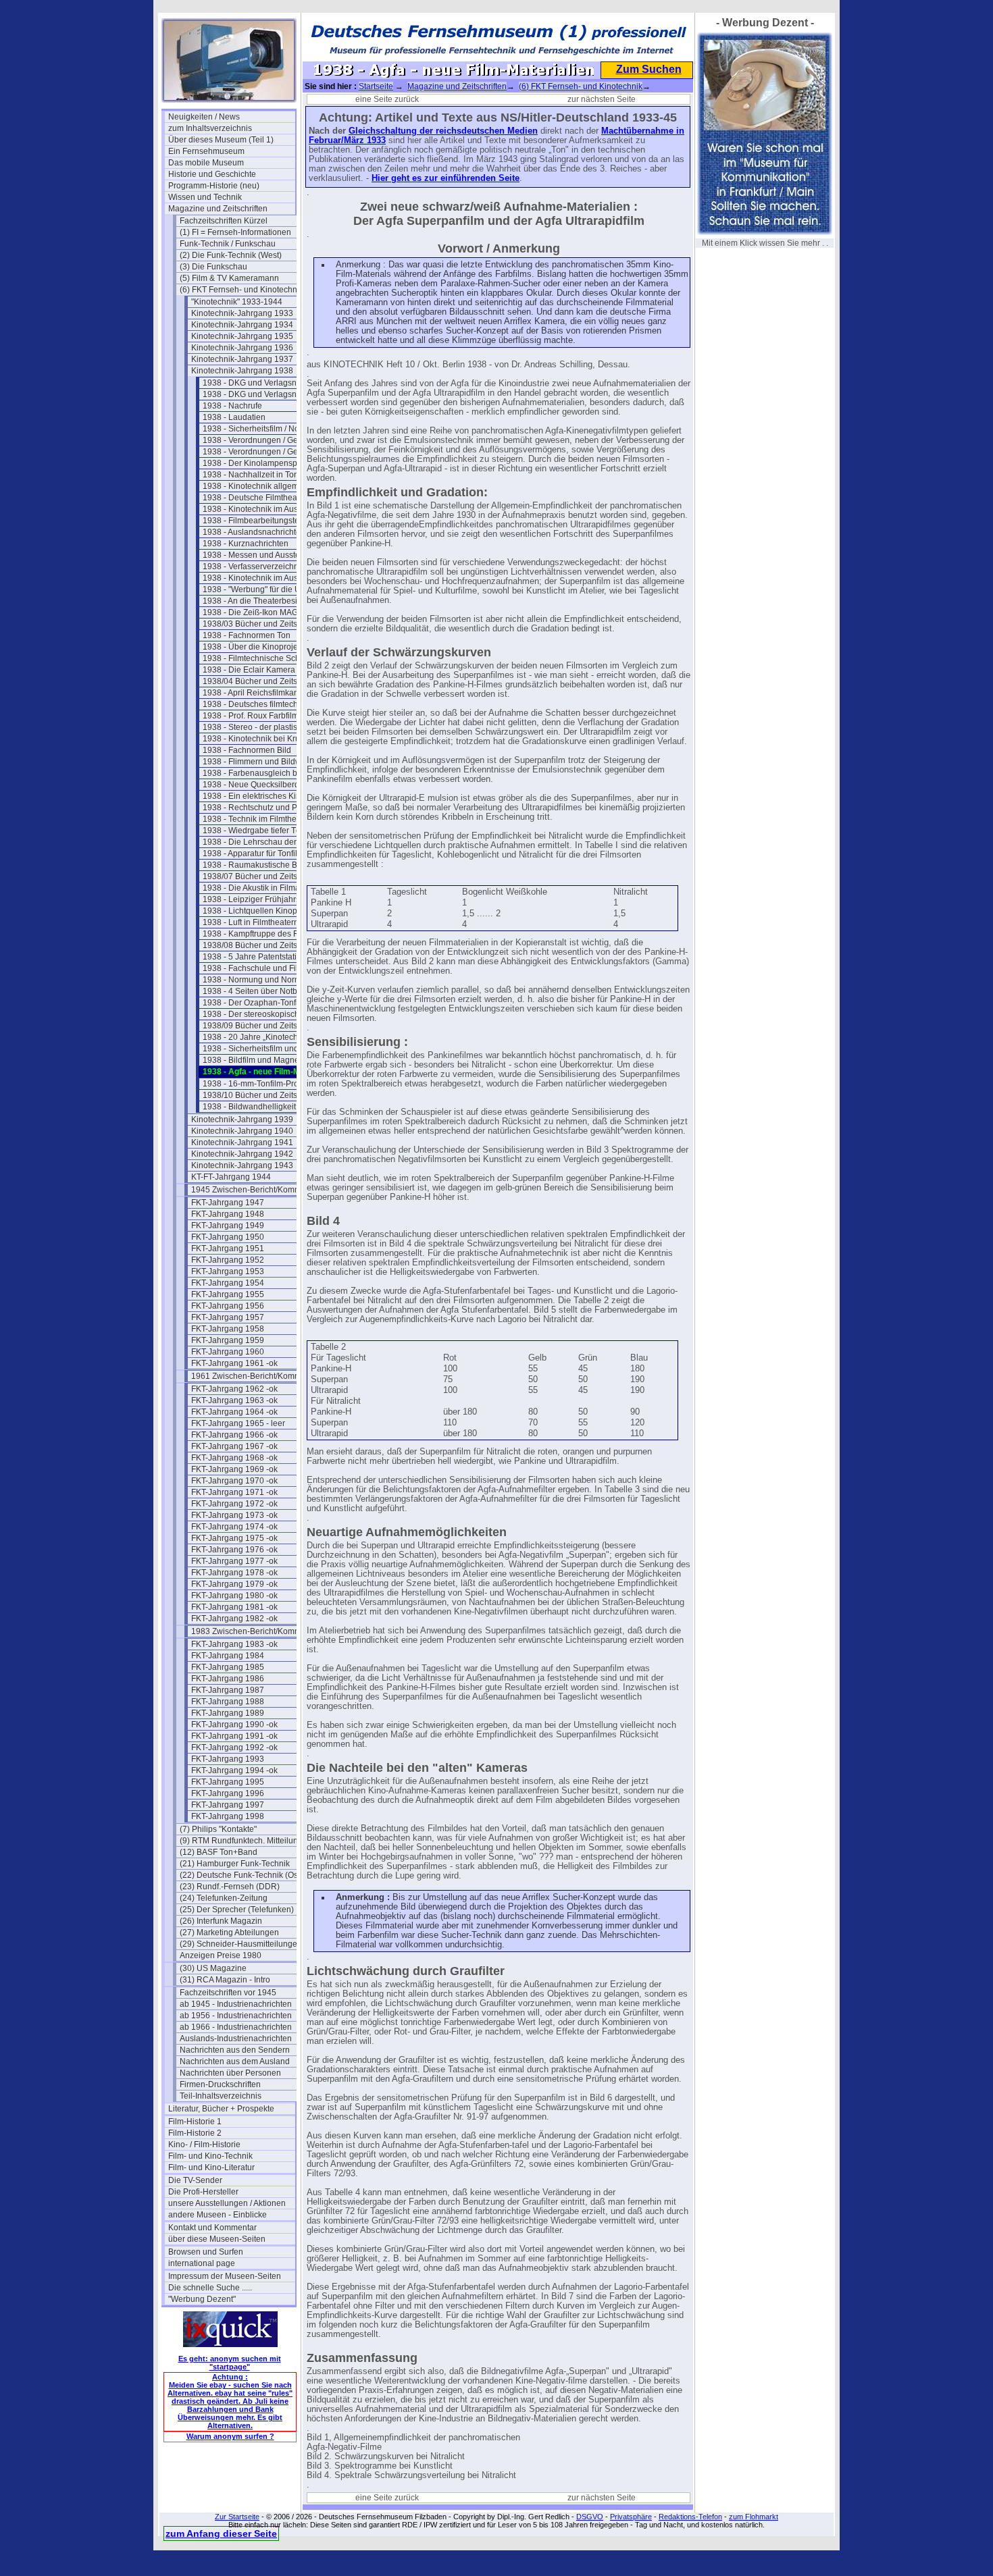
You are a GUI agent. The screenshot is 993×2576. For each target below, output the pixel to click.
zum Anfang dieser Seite (221, 2533)
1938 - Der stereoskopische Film (262, 1014)
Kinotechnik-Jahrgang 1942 (242, 1154)
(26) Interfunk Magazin (221, 1921)
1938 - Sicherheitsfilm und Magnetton (266, 1049)
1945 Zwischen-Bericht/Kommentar (255, 1190)
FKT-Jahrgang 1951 (228, 1248)
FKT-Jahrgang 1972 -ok (234, 1504)
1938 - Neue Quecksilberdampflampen (266, 785)
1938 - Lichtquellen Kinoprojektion (266, 911)
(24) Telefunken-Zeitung (224, 1898)
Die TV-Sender (195, 2180)
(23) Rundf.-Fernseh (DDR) (230, 1887)
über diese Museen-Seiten (217, 2239)
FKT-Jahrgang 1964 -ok (234, 1412)
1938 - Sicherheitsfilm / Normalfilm (265, 429)
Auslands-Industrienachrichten (236, 2039)
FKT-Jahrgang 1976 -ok (234, 1550)
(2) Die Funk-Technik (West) (231, 255)
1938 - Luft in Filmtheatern (251, 922)
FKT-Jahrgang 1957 (228, 1317)
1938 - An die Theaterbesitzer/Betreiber (266, 601)
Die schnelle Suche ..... (210, 2288)
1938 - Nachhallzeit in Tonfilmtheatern (266, 475)
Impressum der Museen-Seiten (225, 2276)
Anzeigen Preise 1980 (221, 1955)
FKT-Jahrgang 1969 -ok (234, 1469)
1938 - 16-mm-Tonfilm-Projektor (261, 1084)
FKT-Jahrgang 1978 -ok (234, 1573)
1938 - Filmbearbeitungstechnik (261, 521)
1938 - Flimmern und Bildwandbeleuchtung (266, 762)
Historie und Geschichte (212, 174)
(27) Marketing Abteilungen (229, 1933)
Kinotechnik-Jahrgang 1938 (242, 371)
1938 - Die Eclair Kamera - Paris (262, 670)
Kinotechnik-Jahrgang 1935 (242, 336)
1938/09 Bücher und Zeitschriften (263, 1026)
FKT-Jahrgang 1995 (228, 1782)
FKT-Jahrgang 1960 (228, 1352)
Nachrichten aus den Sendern (235, 2050)
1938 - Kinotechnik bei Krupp (256, 739)
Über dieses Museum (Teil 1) (221, 140)
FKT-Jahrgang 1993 (228, 1759)
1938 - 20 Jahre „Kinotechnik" (257, 1037)
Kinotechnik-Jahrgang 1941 (242, 1142)
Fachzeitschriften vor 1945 (228, 1993)
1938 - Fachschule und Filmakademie (266, 968)
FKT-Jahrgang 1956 (228, 1306)
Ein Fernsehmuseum (206, 151)
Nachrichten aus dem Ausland (235, 2061)
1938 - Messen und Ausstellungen (265, 555)
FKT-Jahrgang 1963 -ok (234, 1400)
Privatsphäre (631, 2517)
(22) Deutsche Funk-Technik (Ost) (241, 1875)
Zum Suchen (649, 69)
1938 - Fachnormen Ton (247, 635)
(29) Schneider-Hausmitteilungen (241, 1944)
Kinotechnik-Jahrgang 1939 (242, 1120)
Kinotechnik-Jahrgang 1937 (242, 359)
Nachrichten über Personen (230, 2073)
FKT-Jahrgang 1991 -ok (234, 1736)
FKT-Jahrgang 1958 (228, 1329)
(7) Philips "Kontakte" (218, 1829)
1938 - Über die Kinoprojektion (259, 647)
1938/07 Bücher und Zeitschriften (263, 876)
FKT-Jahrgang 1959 (228, 1340)
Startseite (376, 86)
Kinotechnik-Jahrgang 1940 (242, 1131)
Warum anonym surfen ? (230, 2436)
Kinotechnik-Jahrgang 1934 (242, 325)
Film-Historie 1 (195, 2122)
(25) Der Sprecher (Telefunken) (237, 1910)
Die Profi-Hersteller (203, 2192)
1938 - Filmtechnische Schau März (266, 658)
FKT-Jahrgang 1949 (228, 1226)
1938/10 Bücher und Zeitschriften (263, 1095)
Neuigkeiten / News (204, 117)
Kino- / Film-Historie (204, 2145)
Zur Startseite (237, 2517)
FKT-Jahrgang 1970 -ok (234, 1481)
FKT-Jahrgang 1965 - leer (238, 1423)
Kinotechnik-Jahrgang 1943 (242, 1165)
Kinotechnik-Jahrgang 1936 (242, 348)
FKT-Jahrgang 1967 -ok (234, 1446)
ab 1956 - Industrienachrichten (236, 2016)
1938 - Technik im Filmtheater (257, 819)
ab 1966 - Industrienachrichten (236, 2027)
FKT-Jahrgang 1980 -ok (234, 1596)
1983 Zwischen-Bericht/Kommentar (255, 1631)
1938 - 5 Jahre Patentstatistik (256, 957)
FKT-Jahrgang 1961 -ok (234, 1363)
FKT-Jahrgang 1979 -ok (234, 1584)
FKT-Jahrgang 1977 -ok (234, 1561)
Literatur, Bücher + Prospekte (221, 2109)
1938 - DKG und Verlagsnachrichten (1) (266, 383)
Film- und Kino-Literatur (211, 2167)
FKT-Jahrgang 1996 (228, 1793)
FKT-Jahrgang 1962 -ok (234, 1389)
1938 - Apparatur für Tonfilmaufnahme (266, 853)
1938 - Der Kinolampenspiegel (259, 463)
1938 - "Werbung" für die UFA (256, 589)
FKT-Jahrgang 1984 (228, 1656)
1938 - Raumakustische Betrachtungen (266, 865)
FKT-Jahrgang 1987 (228, 1690)
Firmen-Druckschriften (220, 2084)
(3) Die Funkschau (213, 267)
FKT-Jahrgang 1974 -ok (234, 1527)
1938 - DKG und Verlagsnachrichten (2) (266, 394)
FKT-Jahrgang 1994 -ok (234, 1770)
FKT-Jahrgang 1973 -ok (234, 1515)
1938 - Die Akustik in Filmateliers (262, 888)
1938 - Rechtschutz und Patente (261, 808)
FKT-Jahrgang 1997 (228, 1805)
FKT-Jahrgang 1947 (228, 1203)
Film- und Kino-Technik (210, 2156)
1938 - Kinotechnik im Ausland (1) (264, 509)
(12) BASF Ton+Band (219, 1852)
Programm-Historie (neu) (214, 186)
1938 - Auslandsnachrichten (254, 532)
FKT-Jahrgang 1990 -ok (234, 1725)
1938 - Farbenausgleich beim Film (265, 773)
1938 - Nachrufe (232, 406)
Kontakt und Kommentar (212, 2228)
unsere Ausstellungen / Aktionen (227, 2203)
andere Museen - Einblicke (218, 2215)
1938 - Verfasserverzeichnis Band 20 (266, 567)
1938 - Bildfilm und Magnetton (258, 1060)
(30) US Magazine (213, 1968)
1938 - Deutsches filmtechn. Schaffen (266, 704)
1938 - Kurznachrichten (246, 544)
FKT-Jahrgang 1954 (228, 1283)
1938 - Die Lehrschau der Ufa (257, 842)
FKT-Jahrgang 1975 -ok (234, 1538)
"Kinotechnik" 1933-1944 (237, 302)
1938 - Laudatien (234, 417)
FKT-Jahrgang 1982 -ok (234, 1619)
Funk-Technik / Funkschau (228, 244)
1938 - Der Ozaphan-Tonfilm (255, 1003)
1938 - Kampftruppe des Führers (262, 934)
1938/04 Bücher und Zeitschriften (263, 681)
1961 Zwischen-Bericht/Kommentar (255, 1376)
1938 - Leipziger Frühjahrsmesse (263, 899)
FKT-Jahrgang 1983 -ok (234, 1644)
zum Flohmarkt (754, 2517)
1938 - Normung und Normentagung (266, 980)
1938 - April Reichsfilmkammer (259, 693)
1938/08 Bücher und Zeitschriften (263, 945)
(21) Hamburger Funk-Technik (235, 1864)
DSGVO (590, 2517)
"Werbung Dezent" (202, 2299)
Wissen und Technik (205, 197)
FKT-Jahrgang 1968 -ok (234, 1458)
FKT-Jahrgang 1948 (228, 1214)
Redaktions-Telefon (690, 2517)
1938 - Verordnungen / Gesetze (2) (266, 452)
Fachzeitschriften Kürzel (224, 221)
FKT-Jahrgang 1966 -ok (234, 1435)
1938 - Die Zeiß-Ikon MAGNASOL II (266, 612)
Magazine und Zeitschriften (218, 209)
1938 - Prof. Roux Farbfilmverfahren (266, 716)
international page (202, 2263)
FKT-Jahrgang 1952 (228, 1260)
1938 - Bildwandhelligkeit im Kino (264, 1107)
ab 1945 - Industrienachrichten (236, 2004)
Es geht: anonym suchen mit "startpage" (230, 2363)
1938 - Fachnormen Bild (247, 750)
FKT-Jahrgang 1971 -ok (234, 1492)
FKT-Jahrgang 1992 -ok (234, 1747)
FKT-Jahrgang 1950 (228, 1237)
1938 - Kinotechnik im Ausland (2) (264, 578)
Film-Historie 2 (195, 2133)
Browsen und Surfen (206, 2252)
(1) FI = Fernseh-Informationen (235, 232)
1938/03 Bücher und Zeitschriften (263, 624)
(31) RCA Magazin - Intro (225, 1980)
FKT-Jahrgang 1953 (228, 1271)
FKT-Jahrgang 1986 (228, 1679)
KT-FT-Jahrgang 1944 (231, 1177)
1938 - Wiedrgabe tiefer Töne (256, 831)
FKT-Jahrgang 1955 (228, 1294)
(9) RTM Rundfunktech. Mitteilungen (243, 1841)
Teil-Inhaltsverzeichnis (221, 2096)
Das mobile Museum (206, 163)
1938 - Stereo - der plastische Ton (264, 727)
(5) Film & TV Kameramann (229, 278)
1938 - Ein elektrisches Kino (254, 796)
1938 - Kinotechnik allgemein (256, 486)
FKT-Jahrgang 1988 (228, 1702)
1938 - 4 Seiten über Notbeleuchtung (266, 991)
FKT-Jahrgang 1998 (228, 1816)
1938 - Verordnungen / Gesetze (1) (266, 440)
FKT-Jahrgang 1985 (228, 1667)
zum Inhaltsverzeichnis (210, 128)
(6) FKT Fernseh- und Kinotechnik (241, 290)
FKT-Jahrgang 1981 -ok (234, 1607)
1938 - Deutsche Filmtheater (255, 498)
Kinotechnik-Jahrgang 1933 (242, 313)
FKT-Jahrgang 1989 (228, 1713)
